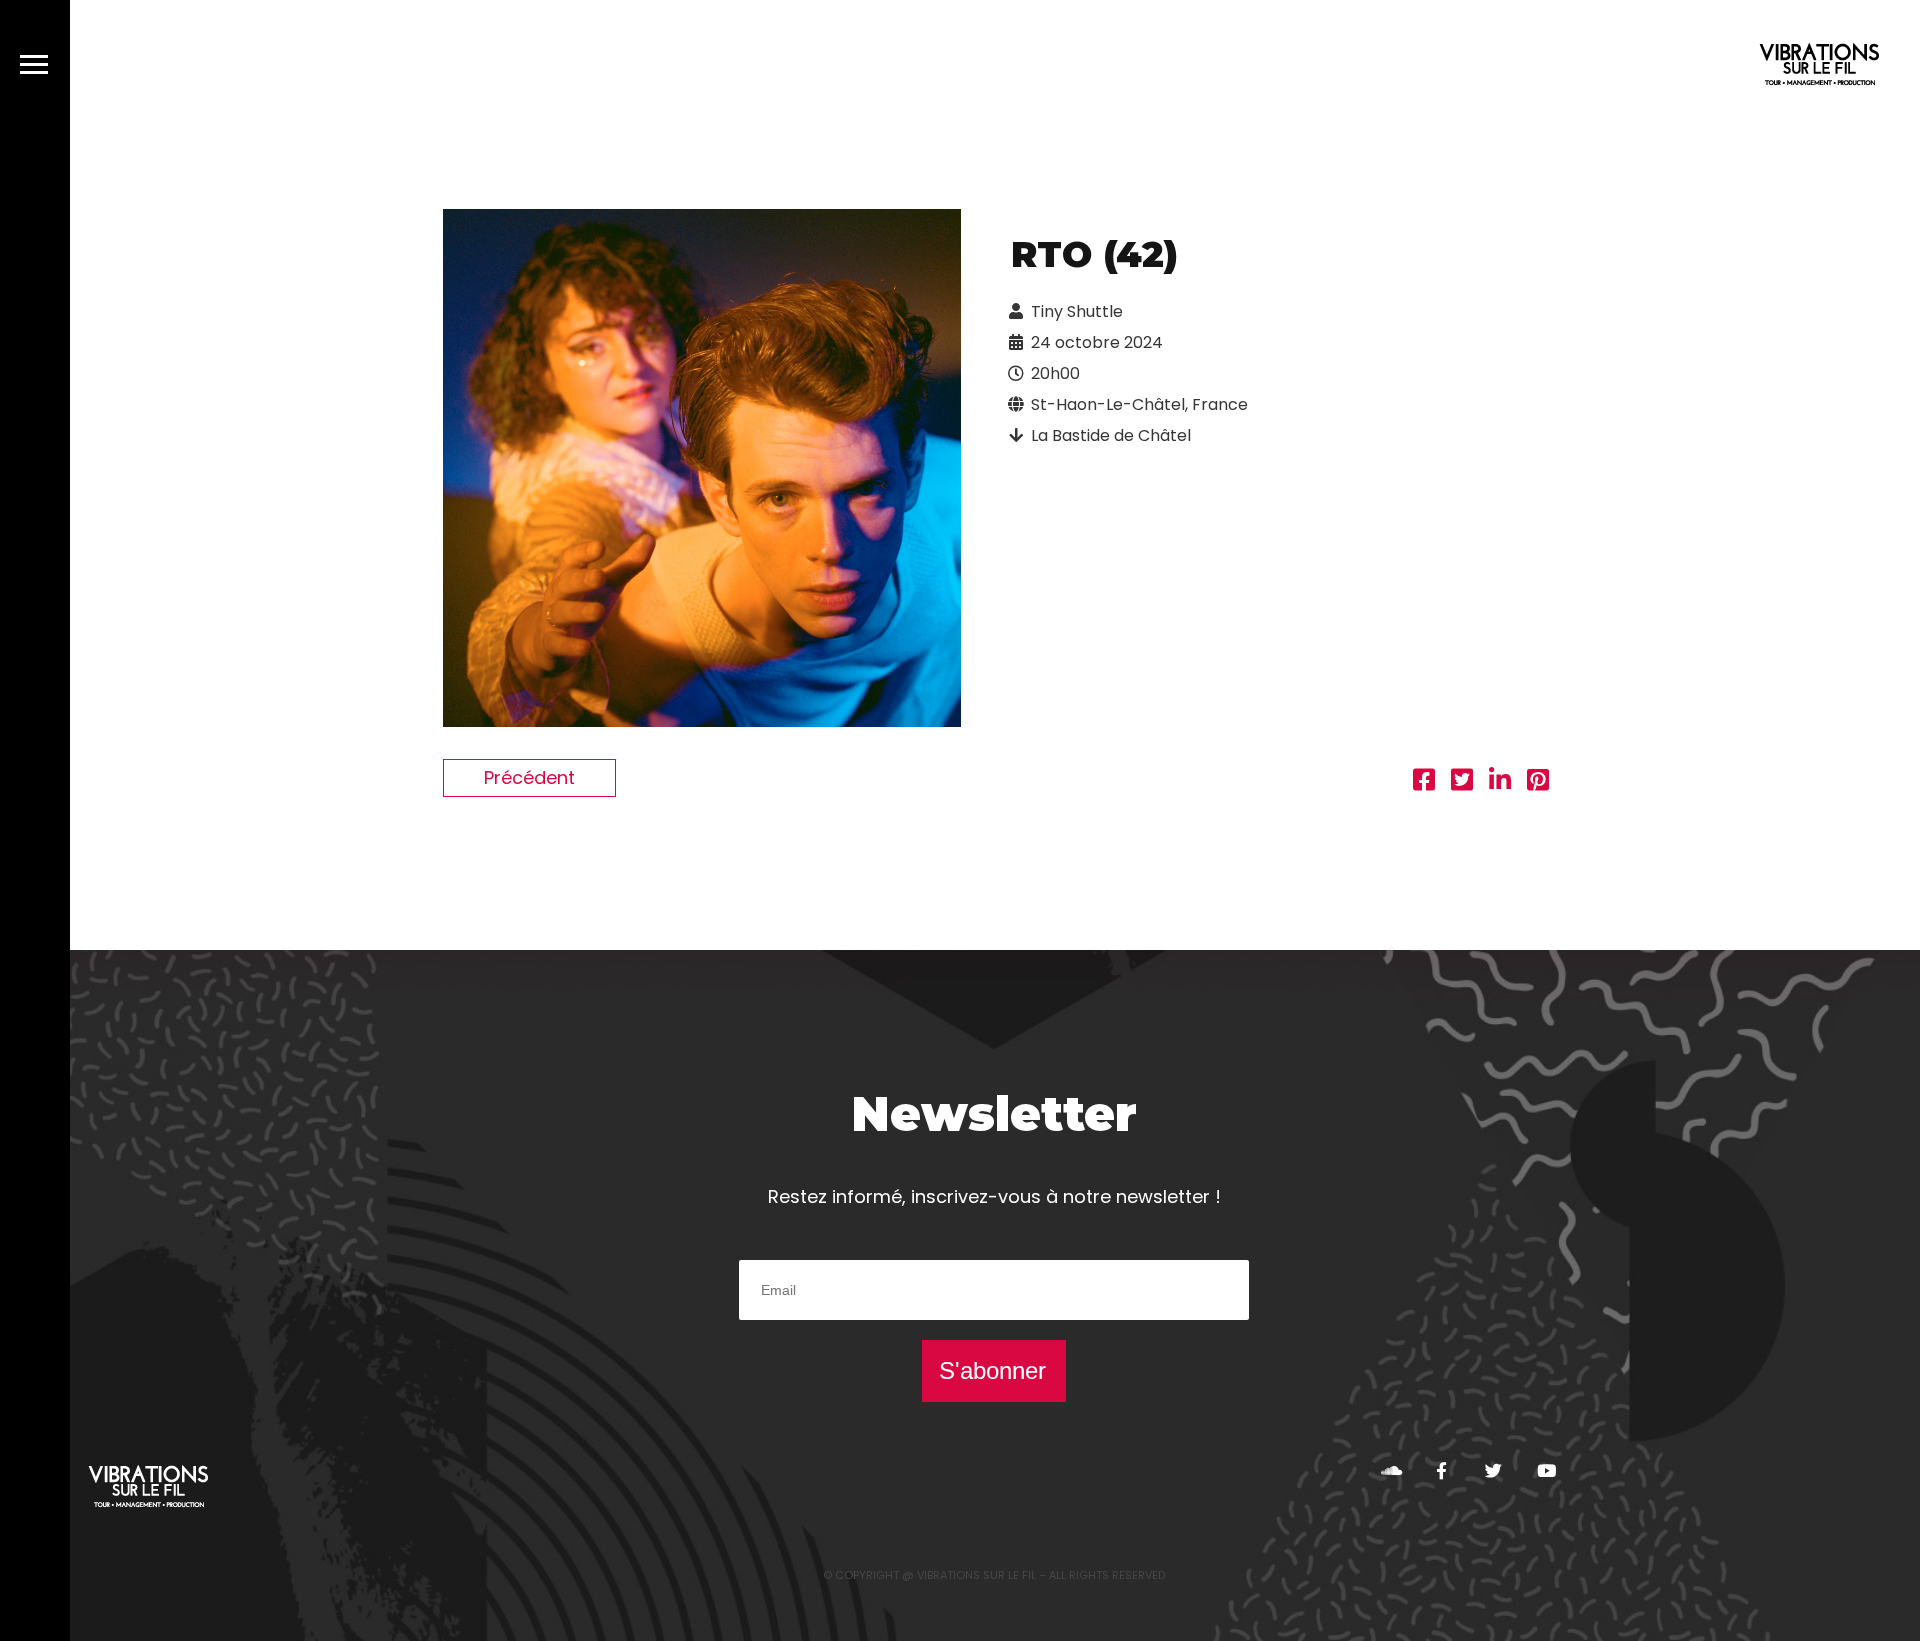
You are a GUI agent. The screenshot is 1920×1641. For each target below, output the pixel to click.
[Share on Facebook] (1424, 782)
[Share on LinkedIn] (1500, 782)
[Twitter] (1493, 1470)
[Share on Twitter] (1462, 782)
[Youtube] (1545, 1470)
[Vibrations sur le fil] (1819, 67)
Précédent (529, 777)
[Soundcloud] (1389, 1470)
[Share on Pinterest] (1538, 782)
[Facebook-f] (1441, 1470)
